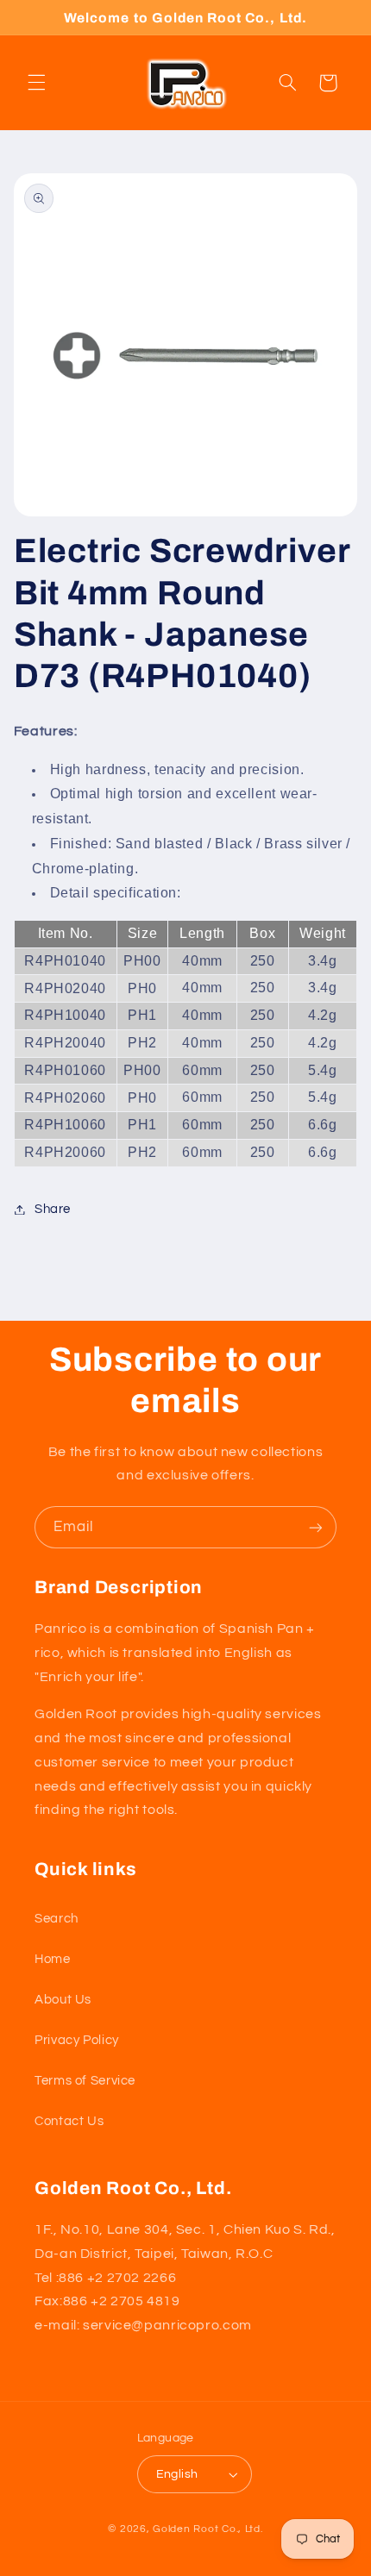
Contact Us (69, 2121)
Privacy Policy (77, 2040)
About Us (63, 2000)
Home (53, 1959)
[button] (36, 83)
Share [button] (53, 1209)
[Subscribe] (316, 1527)
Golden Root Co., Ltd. (208, 2529)
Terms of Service (85, 2081)
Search (57, 1919)
